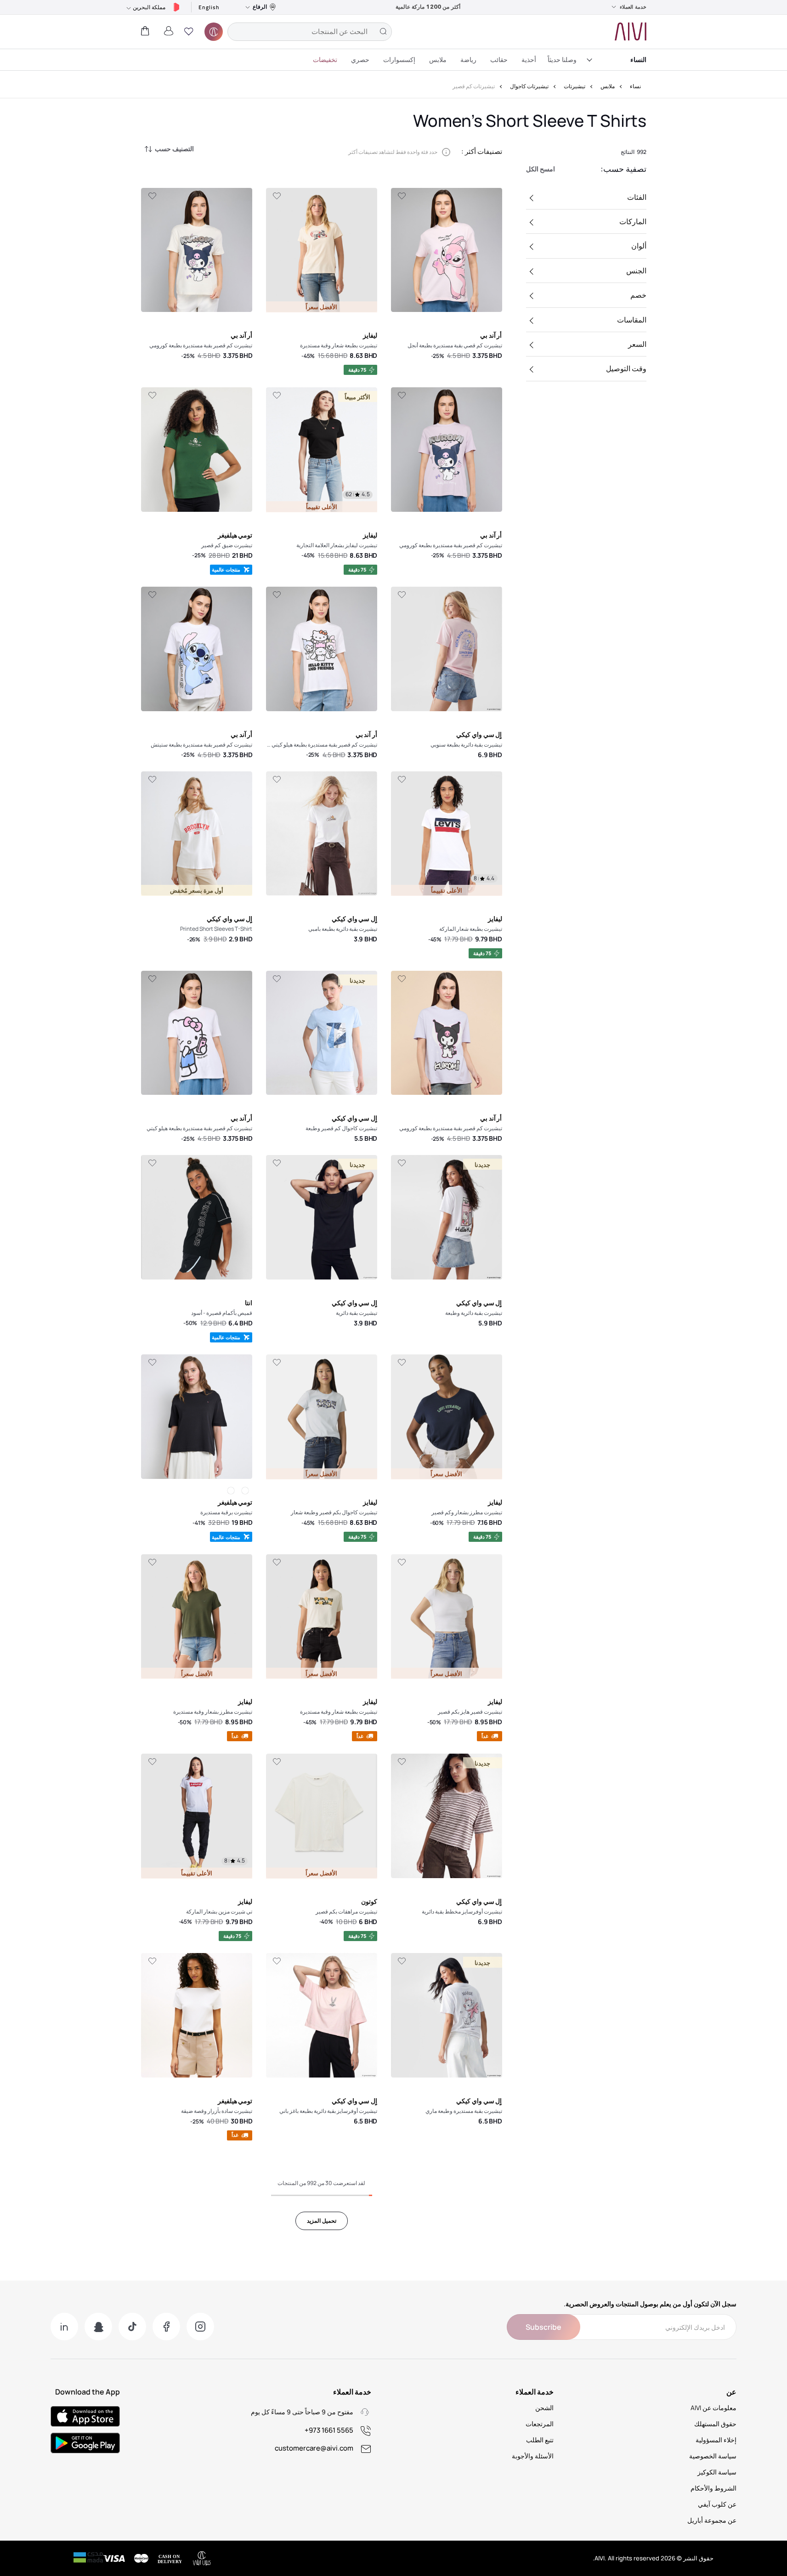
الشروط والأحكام (713, 2488)
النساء (638, 59)
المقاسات (632, 320)
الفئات (637, 197)
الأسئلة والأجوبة (533, 2456)
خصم (638, 295)
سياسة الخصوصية (713, 2456)
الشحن (544, 2408)
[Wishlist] (402, 196)
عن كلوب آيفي (717, 2504)
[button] (189, 32)
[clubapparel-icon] (214, 32)
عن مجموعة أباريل (712, 2520)
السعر (637, 344)
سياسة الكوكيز (717, 2472)
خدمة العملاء (633, 7)
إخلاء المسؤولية (716, 2440)
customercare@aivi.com (314, 2448)
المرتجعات (540, 2424)
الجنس (636, 271)
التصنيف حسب (174, 149)
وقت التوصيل (626, 368)
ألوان (639, 246)
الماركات (633, 221)
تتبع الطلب (540, 2440)
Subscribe (544, 2327)
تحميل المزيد (322, 2221)
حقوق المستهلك (715, 2424)
